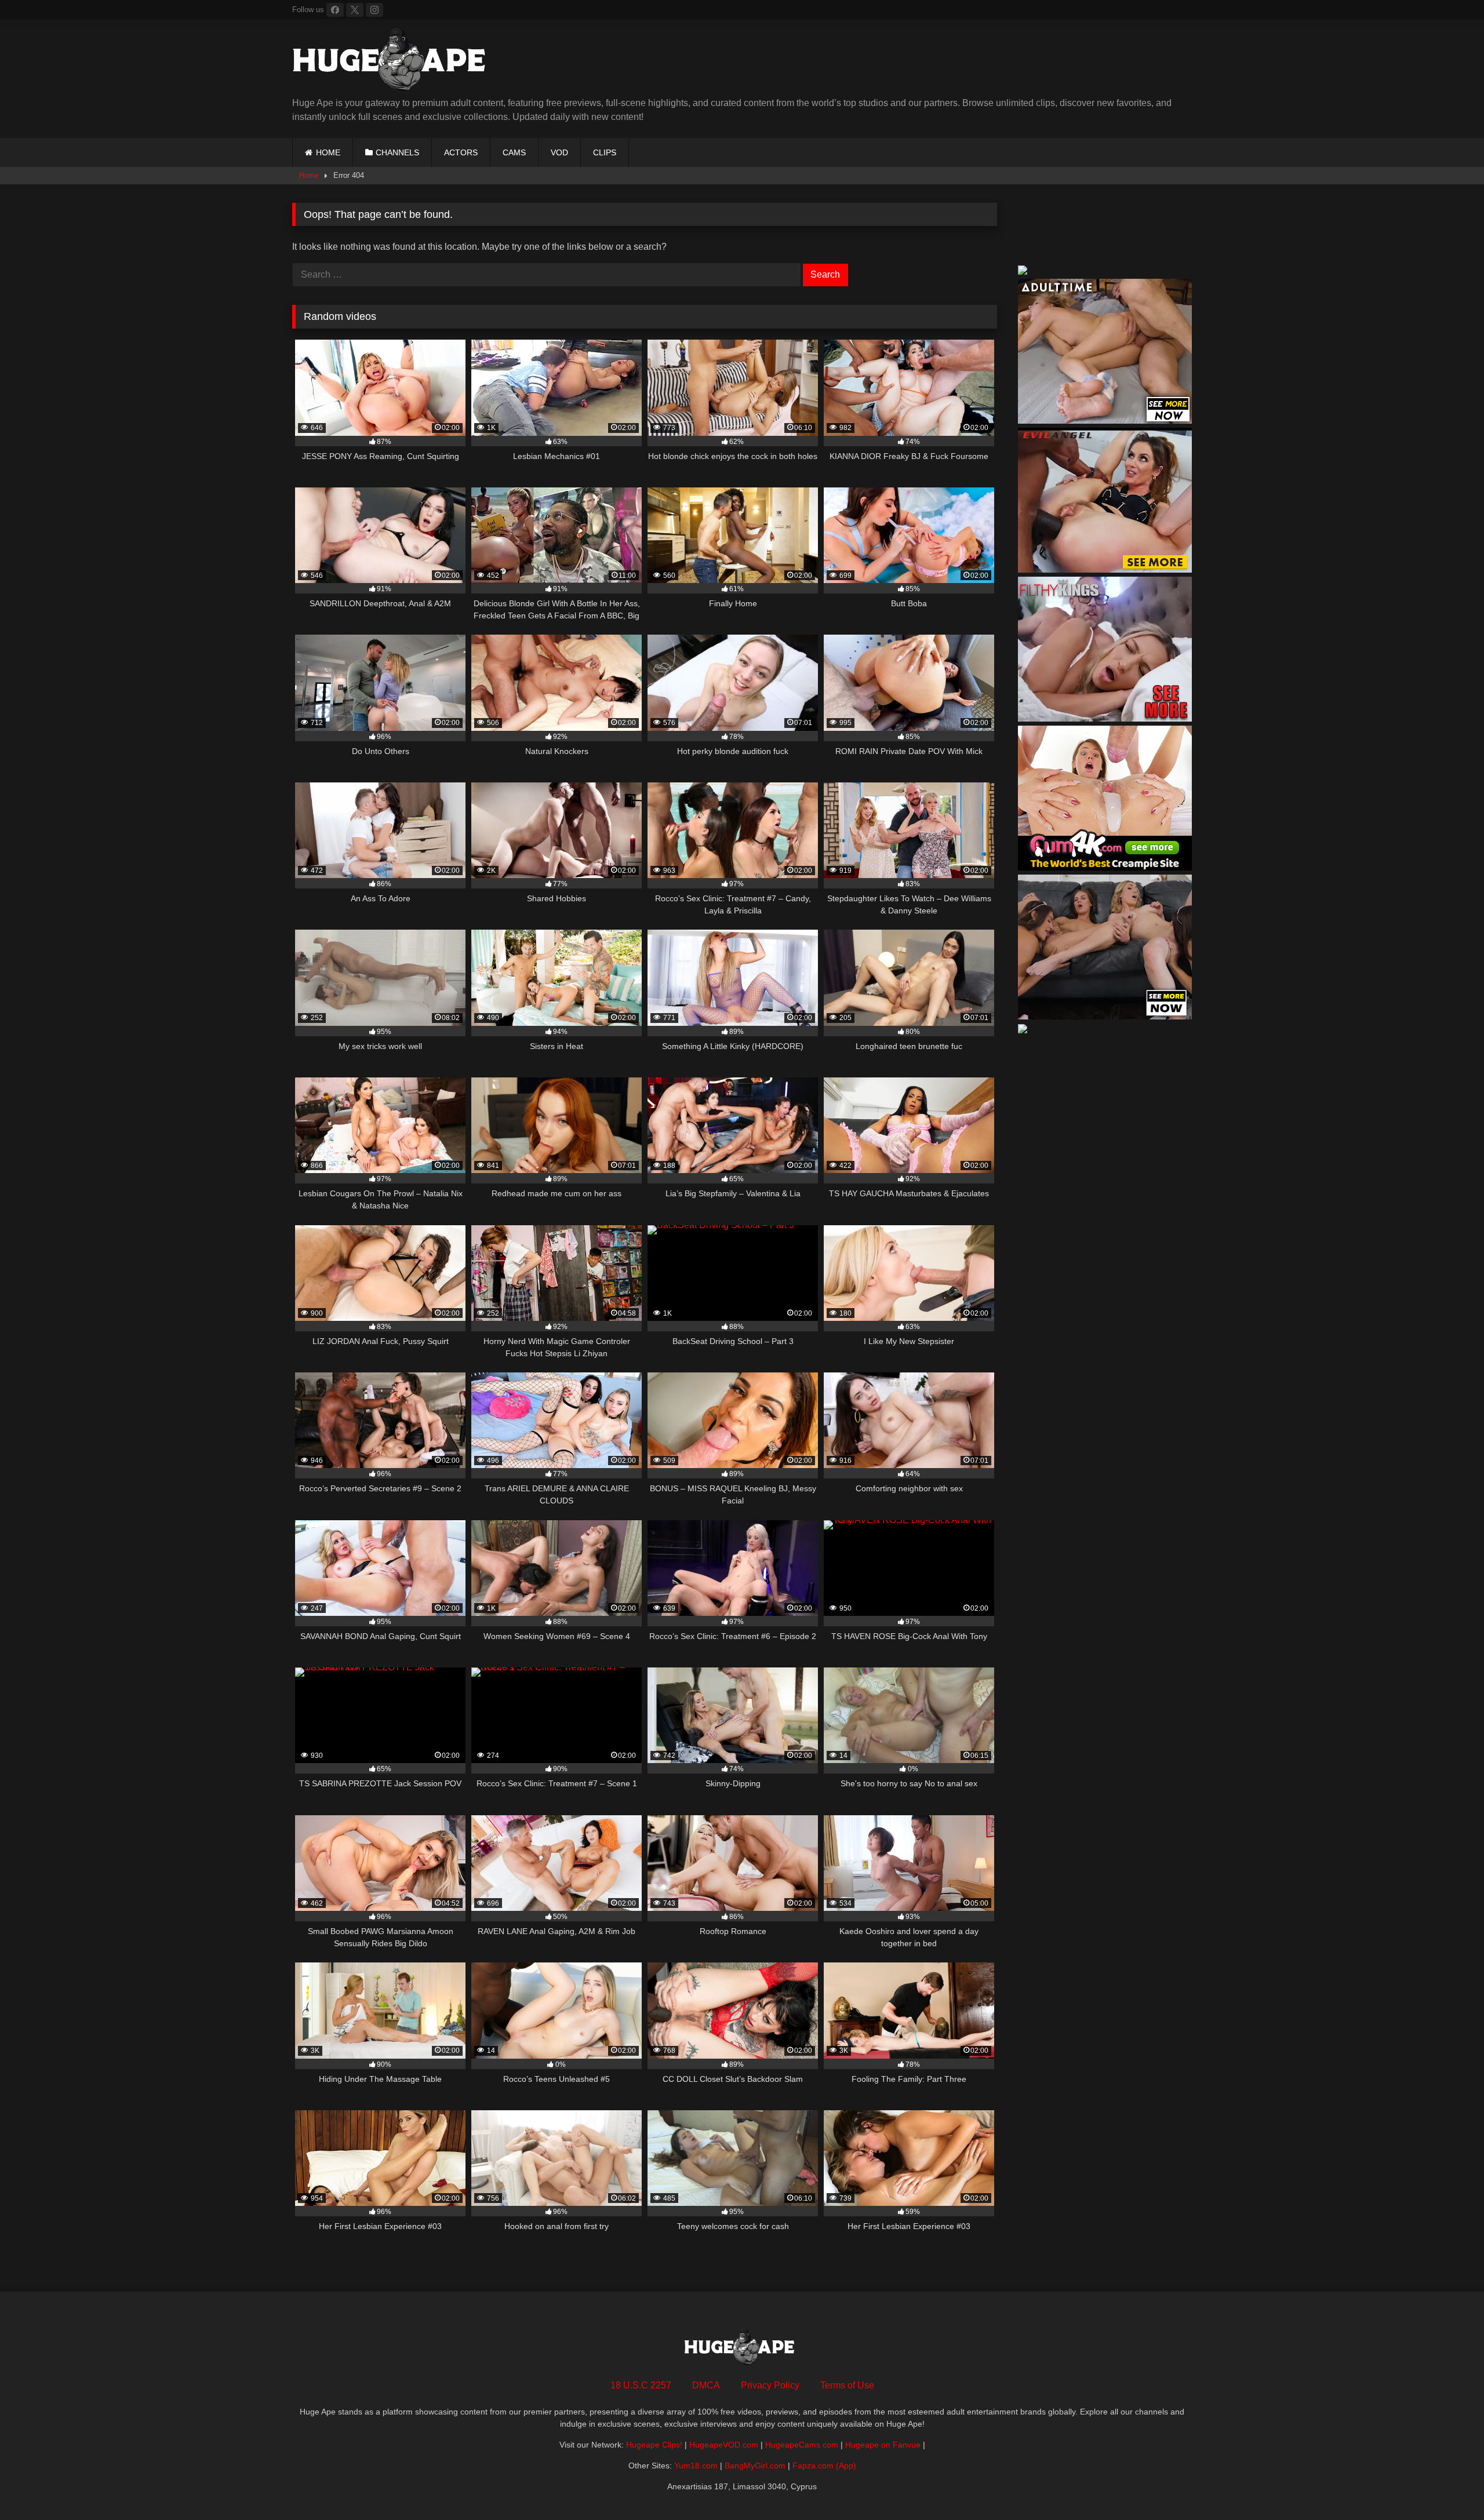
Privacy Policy (770, 2385)
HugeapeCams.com (802, 2445)
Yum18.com (696, 2466)
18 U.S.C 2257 (641, 2385)
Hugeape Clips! (654, 2445)
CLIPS (605, 152)
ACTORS (461, 152)
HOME (328, 152)
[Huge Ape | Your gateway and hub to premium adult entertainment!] (394, 62)
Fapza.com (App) (824, 2466)
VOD (559, 152)
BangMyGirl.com (755, 2466)
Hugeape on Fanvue (883, 2445)
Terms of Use (847, 2385)
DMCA (706, 2385)
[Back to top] (1448, 2486)
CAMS (514, 152)
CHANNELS (397, 152)
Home (309, 175)
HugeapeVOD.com (724, 2445)
